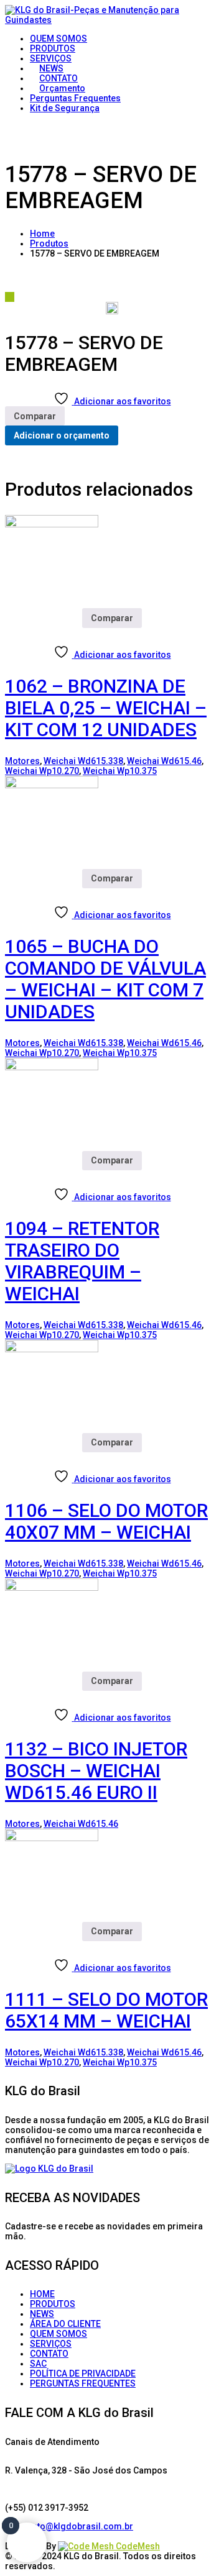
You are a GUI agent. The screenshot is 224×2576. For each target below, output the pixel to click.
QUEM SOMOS (58, 2334)
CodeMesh (137, 2546)
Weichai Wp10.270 (42, 771)
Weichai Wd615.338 (83, 761)
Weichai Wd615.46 (164, 761)
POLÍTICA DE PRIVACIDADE (83, 2373)
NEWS (42, 2314)
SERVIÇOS (51, 2344)
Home (42, 234)
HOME (42, 2294)
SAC (38, 2364)
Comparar (35, 416)
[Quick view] (10, 633)
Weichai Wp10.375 (120, 771)
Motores (22, 761)
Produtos (49, 243)
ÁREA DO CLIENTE (65, 2324)
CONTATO (49, 2354)
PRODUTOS (53, 2304)
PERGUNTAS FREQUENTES (83, 2383)
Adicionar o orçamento (62, 435)
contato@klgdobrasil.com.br (74, 2526)
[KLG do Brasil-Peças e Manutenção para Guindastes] (112, 20)
